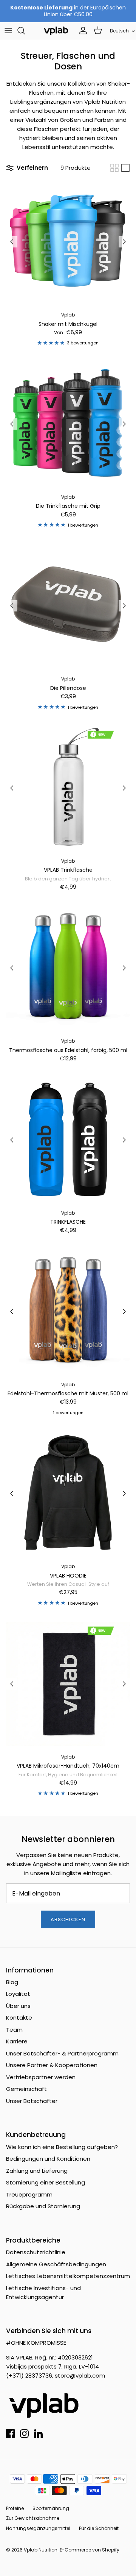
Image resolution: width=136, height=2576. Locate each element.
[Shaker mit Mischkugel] (68, 242)
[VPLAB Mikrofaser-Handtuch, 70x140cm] (68, 1684)
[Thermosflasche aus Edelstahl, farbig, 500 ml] (68, 968)
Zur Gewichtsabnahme (33, 2518)
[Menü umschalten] (8, 31)
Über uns (18, 2006)
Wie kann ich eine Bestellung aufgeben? (62, 2147)
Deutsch (119, 31)
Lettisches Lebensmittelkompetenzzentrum (68, 2276)
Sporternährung (51, 2508)
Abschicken (68, 1919)
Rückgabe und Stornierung (43, 2206)
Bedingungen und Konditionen (48, 2159)
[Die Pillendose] (68, 606)
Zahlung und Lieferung (37, 2171)
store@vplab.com (80, 2376)
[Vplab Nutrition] (56, 31)
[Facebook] (10, 2434)
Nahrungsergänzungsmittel (38, 2528)
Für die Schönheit (99, 2528)
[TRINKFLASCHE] (68, 1140)
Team (14, 2030)
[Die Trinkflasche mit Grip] (68, 424)
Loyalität (18, 1994)
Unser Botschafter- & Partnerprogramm (62, 2053)
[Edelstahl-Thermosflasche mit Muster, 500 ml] (68, 1312)
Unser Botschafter (32, 2101)
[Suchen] (25, 31)
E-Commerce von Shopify (90, 2550)
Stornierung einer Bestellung (46, 2182)
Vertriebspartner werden (41, 2077)
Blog (12, 1982)
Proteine (15, 2508)
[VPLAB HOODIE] (68, 1493)
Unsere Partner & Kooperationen (52, 2065)
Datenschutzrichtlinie (36, 2252)
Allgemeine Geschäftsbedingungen (56, 2264)
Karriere (17, 2041)
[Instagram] (24, 2434)
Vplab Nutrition (41, 2550)
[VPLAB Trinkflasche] (68, 788)
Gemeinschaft (26, 2089)
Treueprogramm (29, 2194)
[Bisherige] (12, 242)
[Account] (81, 31)
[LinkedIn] (38, 2434)
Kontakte (19, 2018)
